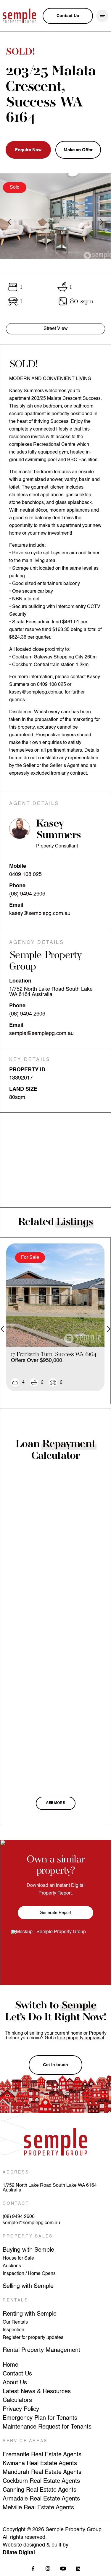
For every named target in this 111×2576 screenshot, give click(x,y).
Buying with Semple (28, 2250)
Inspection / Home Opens (29, 2274)
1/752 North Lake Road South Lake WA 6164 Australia (50, 2188)
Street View (56, 329)
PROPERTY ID (27, 1070)
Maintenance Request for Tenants (47, 2427)
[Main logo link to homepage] (19, 16)
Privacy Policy (21, 2409)
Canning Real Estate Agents (40, 2490)
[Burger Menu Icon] (102, 16)
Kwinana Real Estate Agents (40, 2464)
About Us (15, 2383)
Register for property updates (33, 2338)
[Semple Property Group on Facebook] (33, 2568)
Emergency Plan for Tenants (40, 2418)
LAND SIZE (23, 1089)
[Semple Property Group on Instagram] (48, 2568)
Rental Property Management (41, 2350)
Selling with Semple (28, 2286)
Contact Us (17, 2374)
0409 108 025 (25, 875)
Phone (17, 886)
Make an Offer (78, 150)
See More (55, 1803)
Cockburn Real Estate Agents (41, 2481)
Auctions (12, 2266)
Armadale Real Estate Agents (41, 2499)
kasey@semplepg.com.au (40, 914)
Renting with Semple (30, 2314)
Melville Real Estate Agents (38, 2508)
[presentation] (13, 222)
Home (11, 2365)
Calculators (17, 2401)
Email (16, 905)
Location (20, 981)
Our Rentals (15, 2322)
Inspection (13, 2330)
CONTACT (16, 2204)
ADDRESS (16, 2172)
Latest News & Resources (37, 2392)
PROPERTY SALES (28, 2236)
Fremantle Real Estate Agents (42, 2455)
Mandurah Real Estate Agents (42, 2472)
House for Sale (18, 2258)
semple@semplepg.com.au (41, 1034)
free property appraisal (81, 2038)
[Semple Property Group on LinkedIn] (78, 2568)
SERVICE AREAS (25, 2441)
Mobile (18, 866)
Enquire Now (28, 150)
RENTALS (15, 2300)
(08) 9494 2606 (27, 894)
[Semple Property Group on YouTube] (63, 2568)
